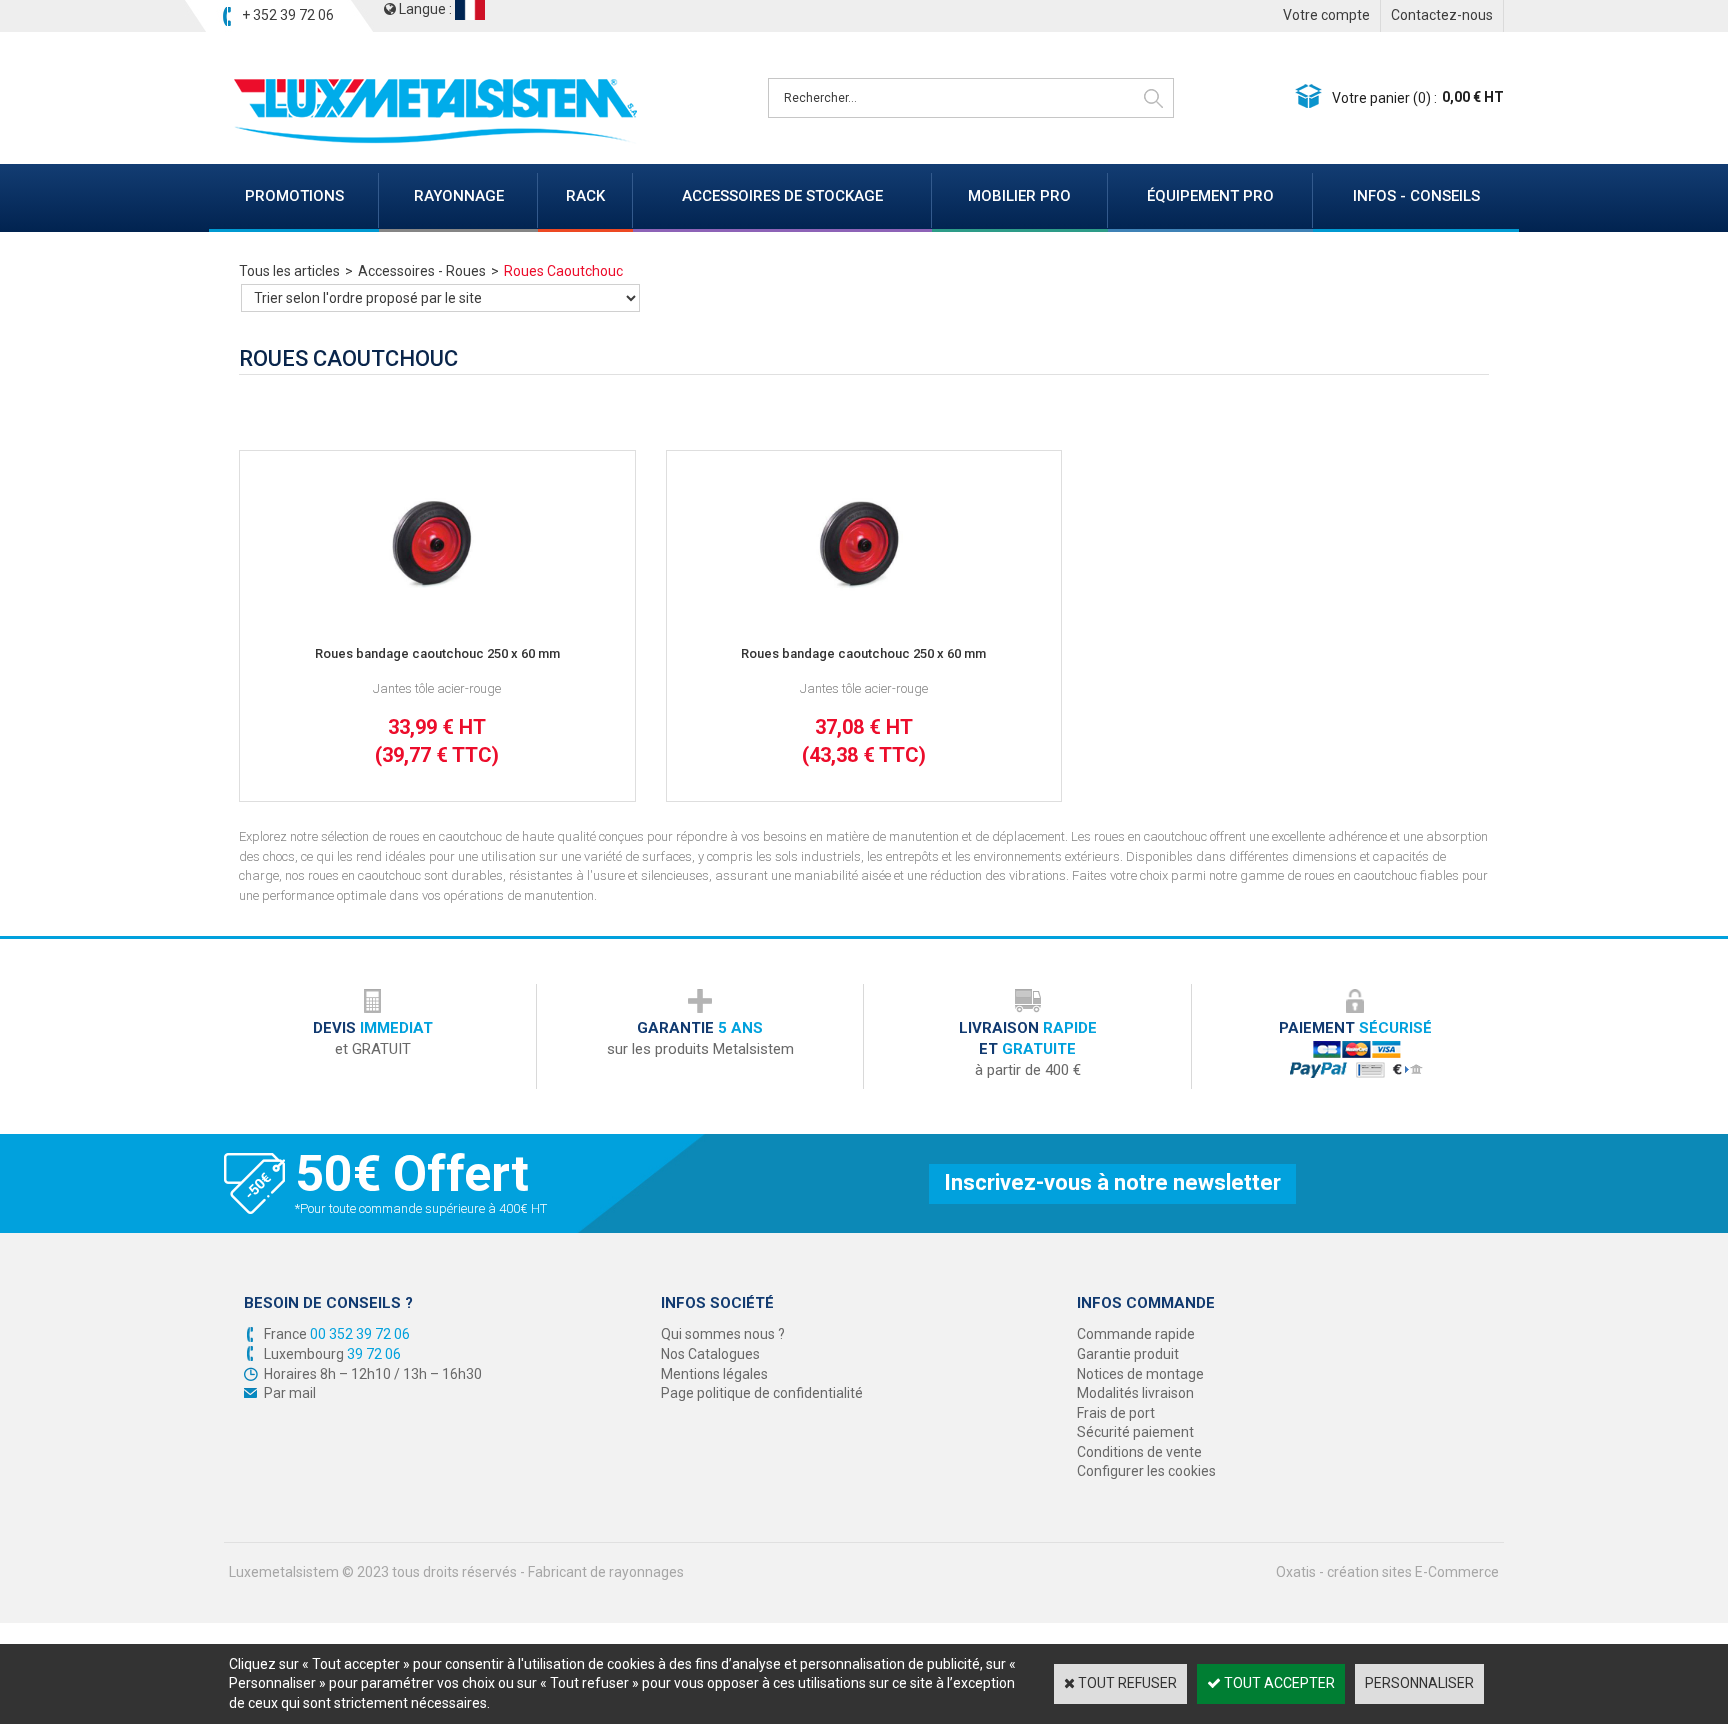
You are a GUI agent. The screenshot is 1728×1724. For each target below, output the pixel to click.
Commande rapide (1136, 1334)
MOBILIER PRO (1019, 196)
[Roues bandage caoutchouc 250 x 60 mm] (437, 613)
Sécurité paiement (1135, 1432)
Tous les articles (289, 271)
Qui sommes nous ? (723, 1334)
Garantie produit (1128, 1354)
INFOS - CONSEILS (1416, 196)
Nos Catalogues (710, 1354)
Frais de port (1116, 1413)
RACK (585, 196)
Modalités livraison (1135, 1393)
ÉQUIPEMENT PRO (1210, 196)
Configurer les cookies (1146, 1471)
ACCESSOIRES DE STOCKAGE (782, 196)
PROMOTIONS (294, 196)
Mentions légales (714, 1374)
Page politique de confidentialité (762, 1393)
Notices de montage (1140, 1374)
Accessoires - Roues (422, 271)
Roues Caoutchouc (563, 271)
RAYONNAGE (459, 196)
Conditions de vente (1139, 1452)
